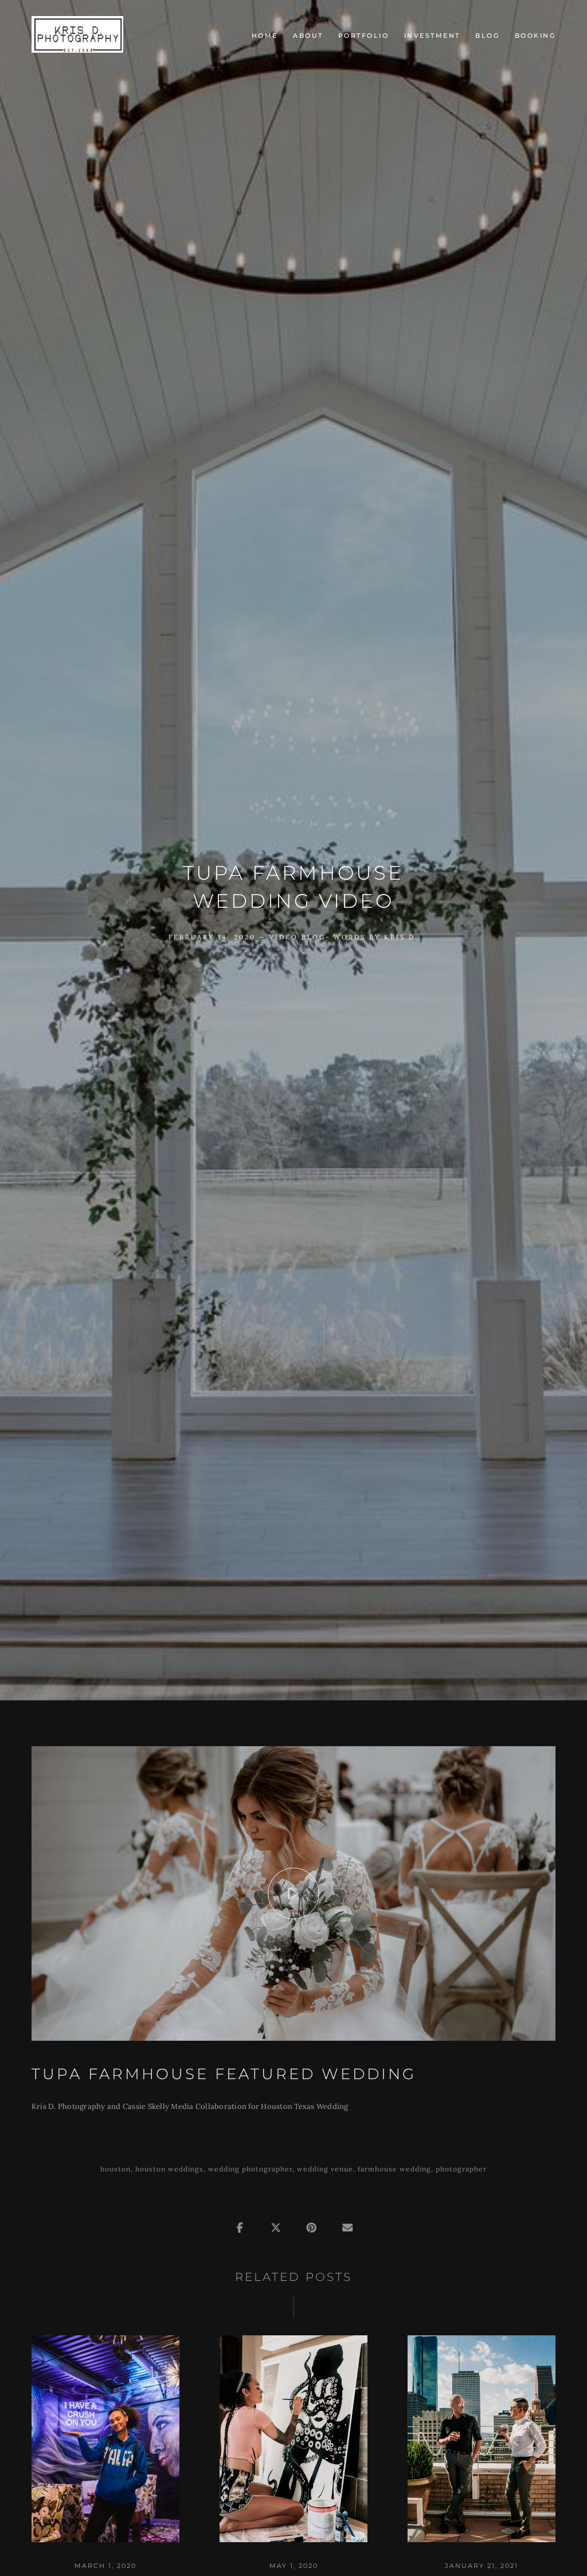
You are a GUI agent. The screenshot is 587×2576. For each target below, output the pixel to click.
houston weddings (169, 2169)
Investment (432, 36)
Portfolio (364, 36)
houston (116, 2169)
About (308, 36)
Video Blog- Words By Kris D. (344, 937)
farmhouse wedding (394, 2169)
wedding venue (325, 2169)
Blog (487, 36)
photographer (461, 2169)
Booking (535, 36)
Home (265, 36)
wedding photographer (250, 2169)
